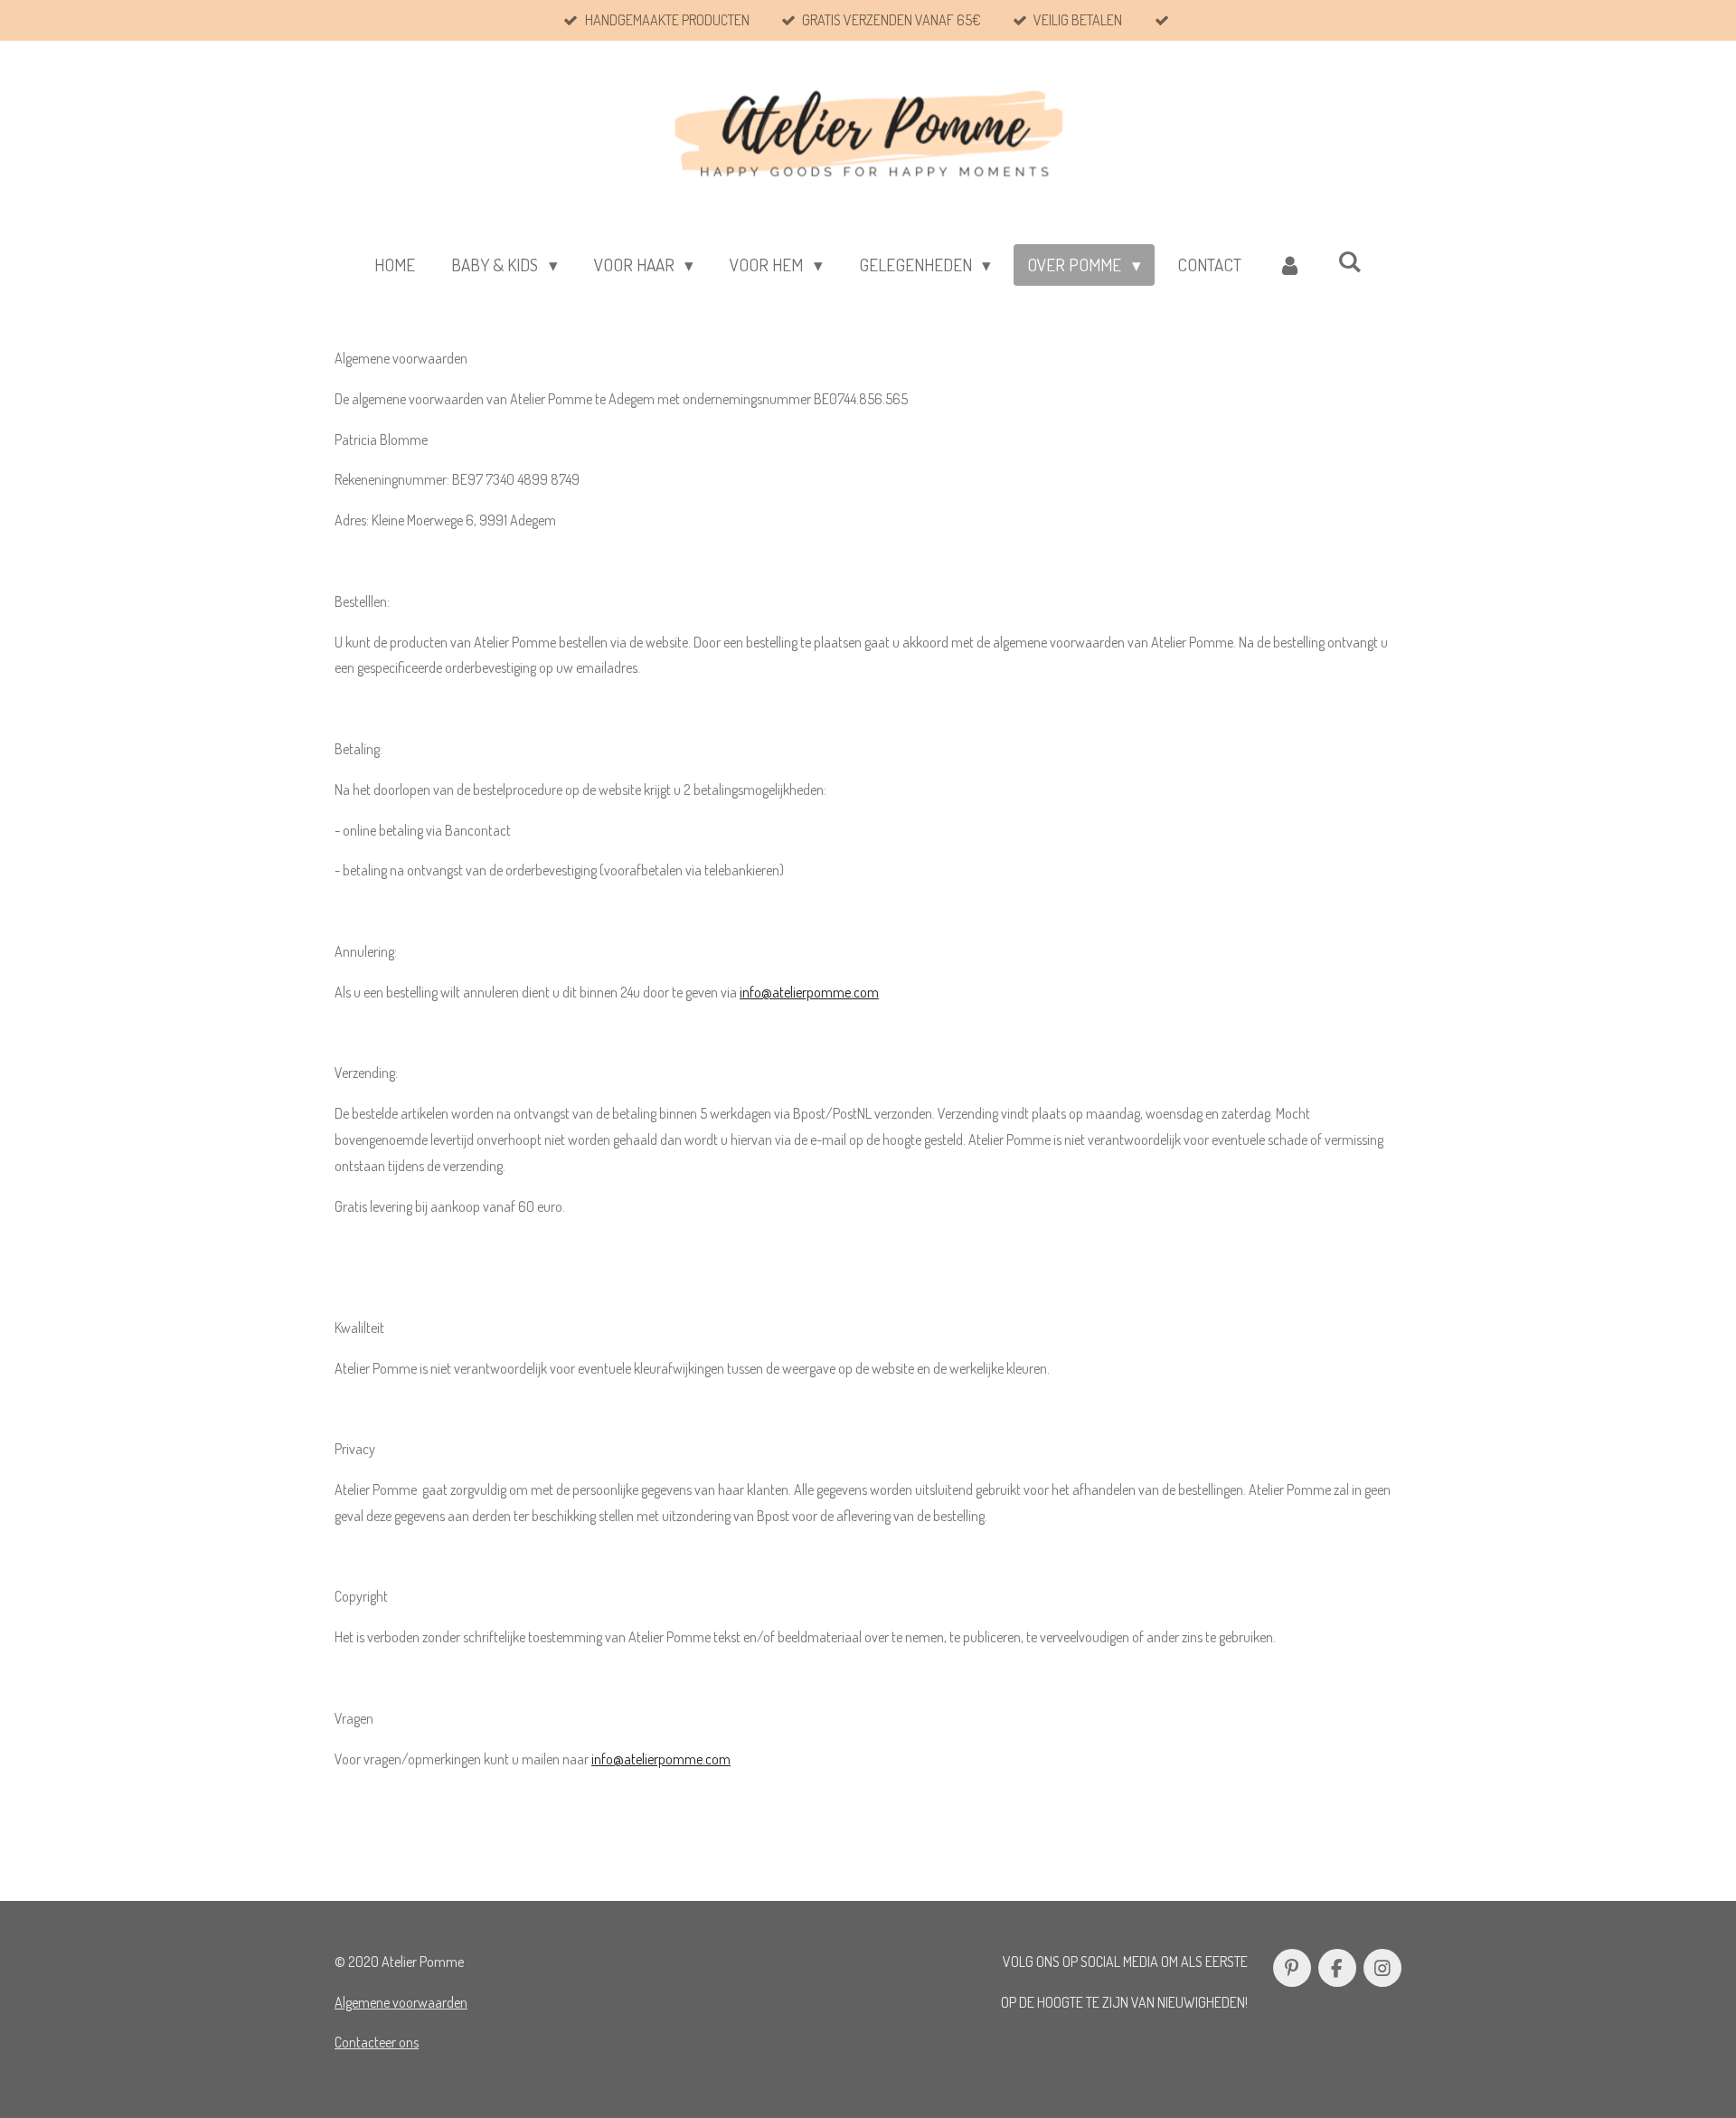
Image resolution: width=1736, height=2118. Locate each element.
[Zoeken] (1349, 261)
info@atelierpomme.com (809, 992)
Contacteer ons (377, 2042)
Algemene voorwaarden (401, 2002)
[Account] (1290, 265)
